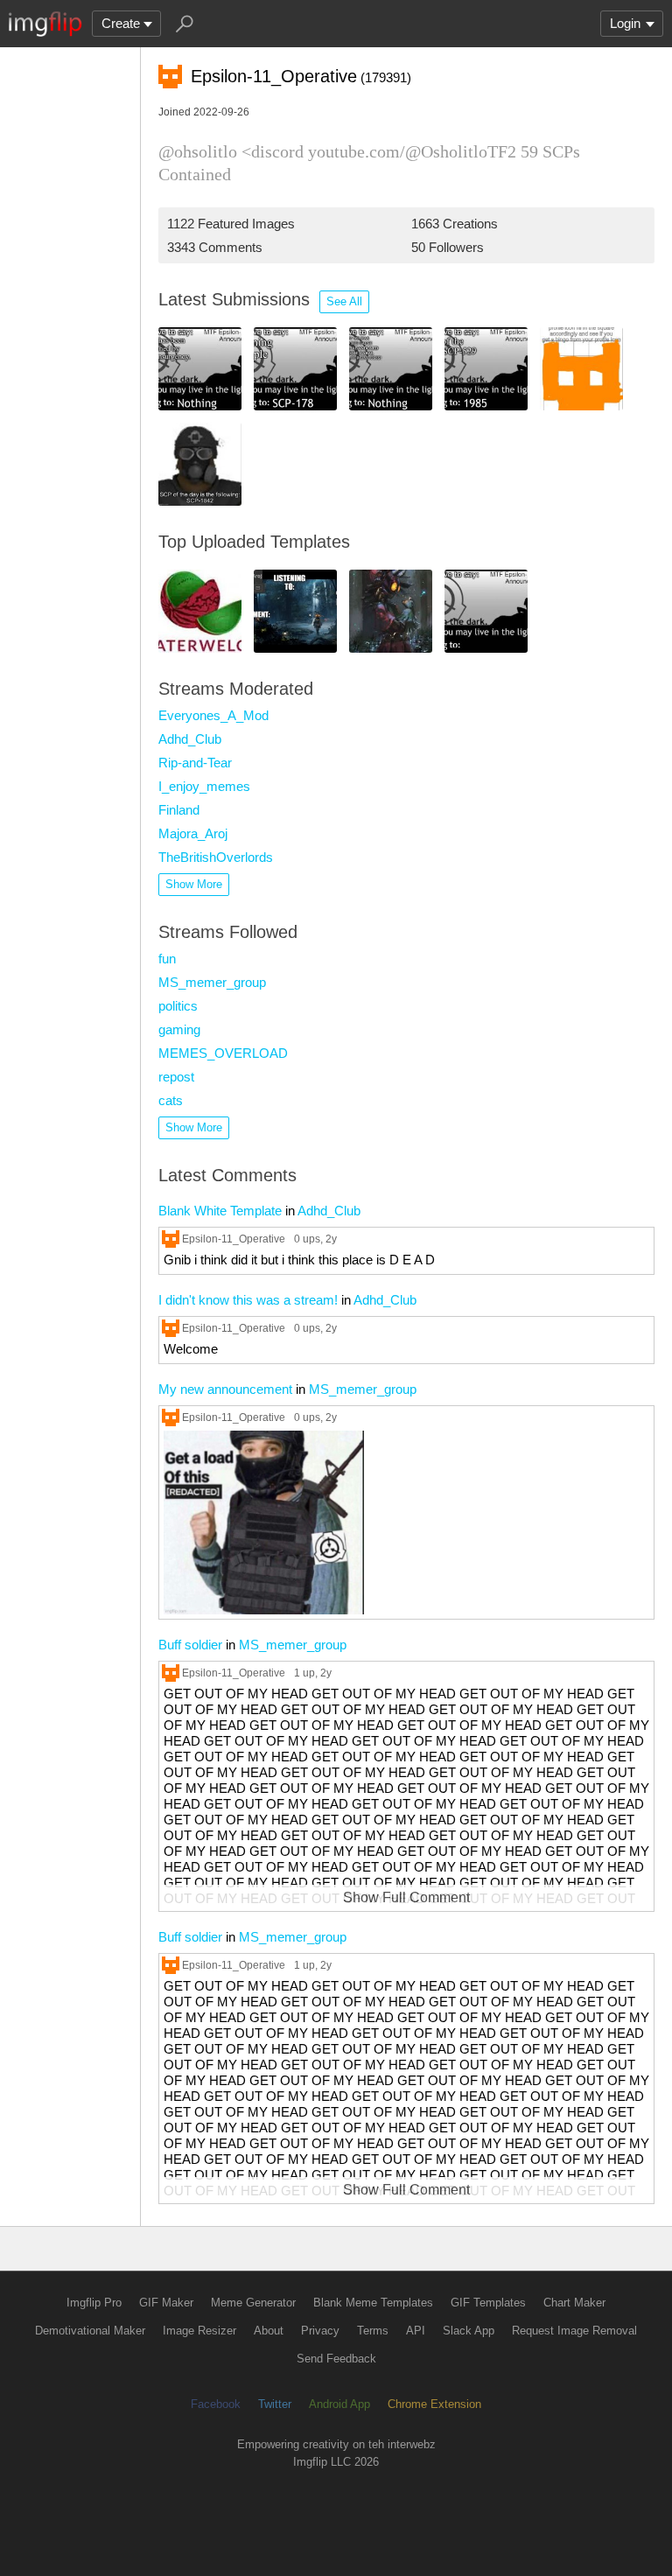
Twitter (275, 2404)
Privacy (320, 2331)
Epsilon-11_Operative (234, 1239)
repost (176, 1077)
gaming (179, 1029)
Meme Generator (253, 2303)
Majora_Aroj (193, 833)
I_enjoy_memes (204, 786)
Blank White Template (220, 1211)
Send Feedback (336, 2359)
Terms (373, 2331)
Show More (194, 884)
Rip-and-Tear (195, 763)
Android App (339, 2404)
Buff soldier (190, 1645)
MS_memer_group (212, 982)
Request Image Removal (574, 2331)
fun (167, 959)
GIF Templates (488, 2303)
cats (171, 1100)
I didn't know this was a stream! (248, 1300)
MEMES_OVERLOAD (223, 1053)
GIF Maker (166, 2303)
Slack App (469, 2331)
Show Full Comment (406, 1897)
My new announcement (225, 1389)
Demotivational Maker (90, 2331)
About (269, 2331)
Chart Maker (574, 2303)
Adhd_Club (190, 739)
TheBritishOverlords (216, 857)
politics (178, 1006)
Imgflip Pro (94, 2303)
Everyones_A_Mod (213, 715)
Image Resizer (199, 2331)
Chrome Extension (434, 2404)
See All (344, 301)
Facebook (216, 2404)
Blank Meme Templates (373, 2303)
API (416, 2331)
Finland (179, 810)
